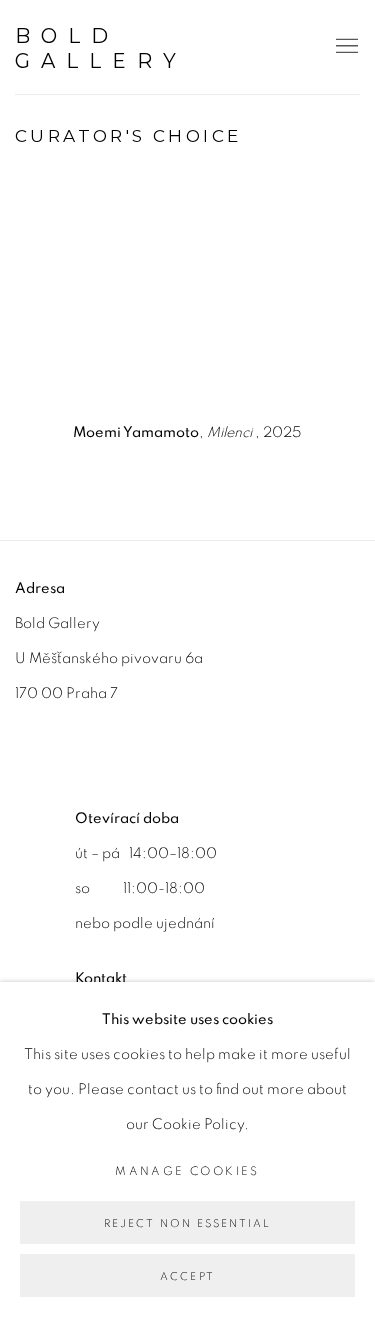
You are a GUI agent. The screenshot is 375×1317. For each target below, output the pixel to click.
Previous (80, 291)
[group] (188, 291)
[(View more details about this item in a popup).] (188, 291)
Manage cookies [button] (187, 1171)
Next (295, 291)
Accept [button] (187, 1276)
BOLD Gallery (101, 48)
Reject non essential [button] (188, 1223)
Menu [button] (345, 47)
